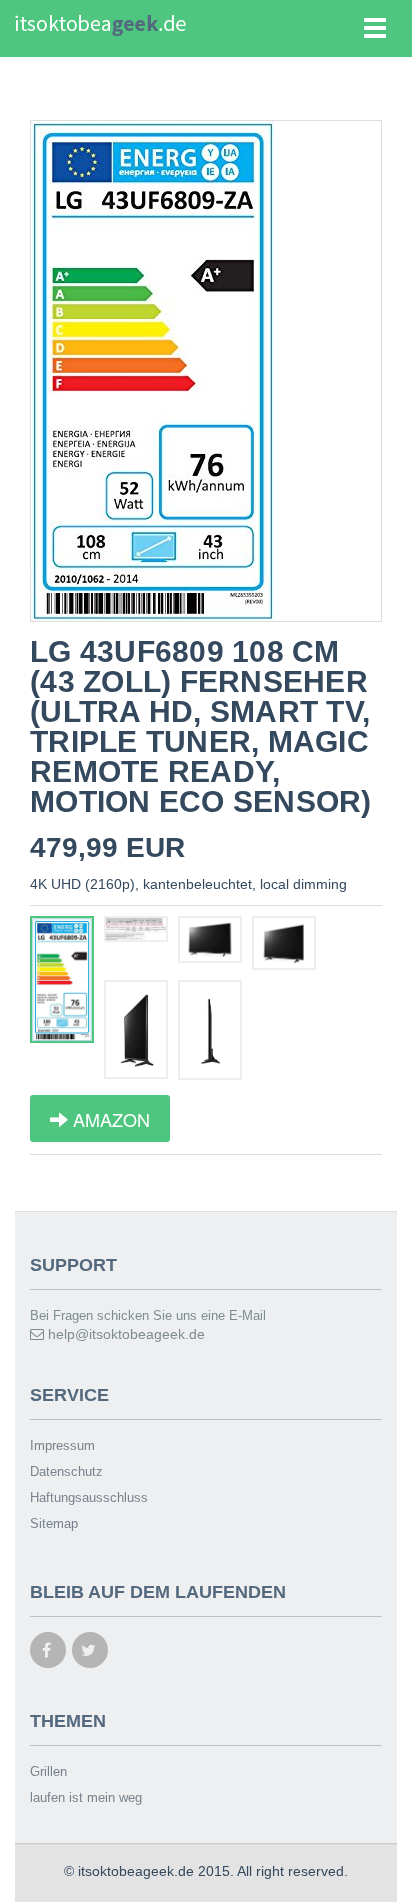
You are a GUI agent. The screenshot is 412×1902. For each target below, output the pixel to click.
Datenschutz (66, 1471)
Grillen (48, 1771)
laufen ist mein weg (86, 1797)
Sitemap (54, 1523)
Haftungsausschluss (89, 1497)
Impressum (62, 1445)
